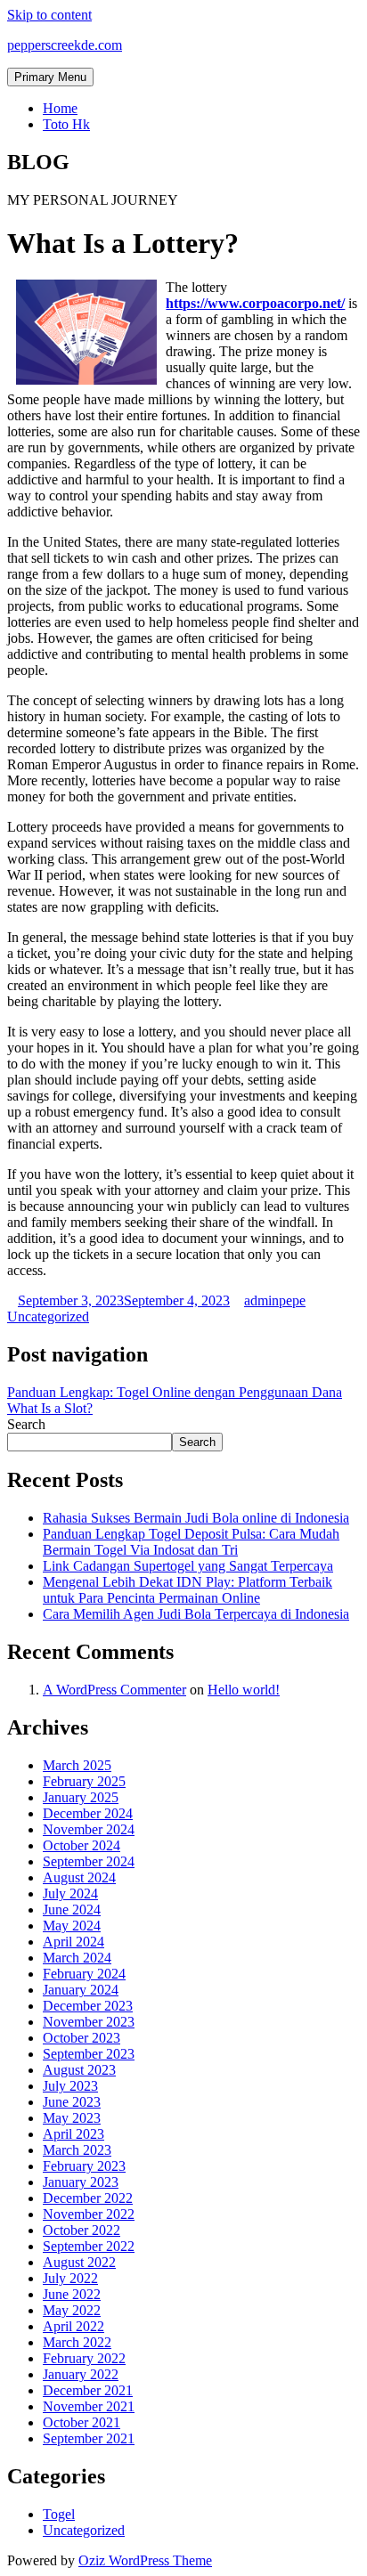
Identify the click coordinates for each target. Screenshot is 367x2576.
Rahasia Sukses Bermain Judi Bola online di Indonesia (196, 1518)
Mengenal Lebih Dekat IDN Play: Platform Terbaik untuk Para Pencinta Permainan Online (188, 1590)
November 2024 (89, 1829)
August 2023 (79, 2070)
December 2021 (88, 2390)
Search (26, 1424)
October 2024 (82, 1845)
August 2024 (79, 1877)
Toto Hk (66, 124)
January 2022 (81, 2374)
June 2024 (72, 1910)
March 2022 (77, 2342)
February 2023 (84, 2166)
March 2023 (77, 2150)
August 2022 (79, 2262)
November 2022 (89, 2214)
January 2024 (81, 1990)
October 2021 (82, 2422)
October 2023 (82, 2038)
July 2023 (70, 2086)
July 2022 (70, 2278)
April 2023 (73, 2134)
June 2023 (72, 2102)
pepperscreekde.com (65, 45)
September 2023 (89, 2054)
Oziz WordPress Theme (145, 2560)
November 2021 (89, 2406)
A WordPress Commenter (114, 1690)
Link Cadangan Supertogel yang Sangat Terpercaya (188, 1566)
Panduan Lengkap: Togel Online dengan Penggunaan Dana (175, 1392)
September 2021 (89, 2438)
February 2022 (84, 2358)
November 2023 (89, 2022)
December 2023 (88, 2006)
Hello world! (244, 1690)
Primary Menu (50, 77)
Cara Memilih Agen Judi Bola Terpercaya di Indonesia (196, 1614)
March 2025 (77, 1765)
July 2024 (70, 1893)
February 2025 (84, 1781)
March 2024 (77, 1958)
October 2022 (82, 2230)
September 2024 (89, 1861)
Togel (59, 2514)
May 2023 (72, 2118)
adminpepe (275, 1300)
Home (60, 108)
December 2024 (88, 1813)
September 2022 (89, 2246)
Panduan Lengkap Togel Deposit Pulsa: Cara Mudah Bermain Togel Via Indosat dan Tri (191, 1542)
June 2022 (72, 2294)
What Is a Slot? (50, 1408)
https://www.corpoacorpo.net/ (255, 303)
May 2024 (72, 1926)
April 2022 (73, 2326)
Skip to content (49, 15)
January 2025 (81, 1797)
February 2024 (84, 1974)
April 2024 (73, 1942)
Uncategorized (48, 1316)
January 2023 (81, 2182)
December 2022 (88, 2198)
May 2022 (72, 2310)
